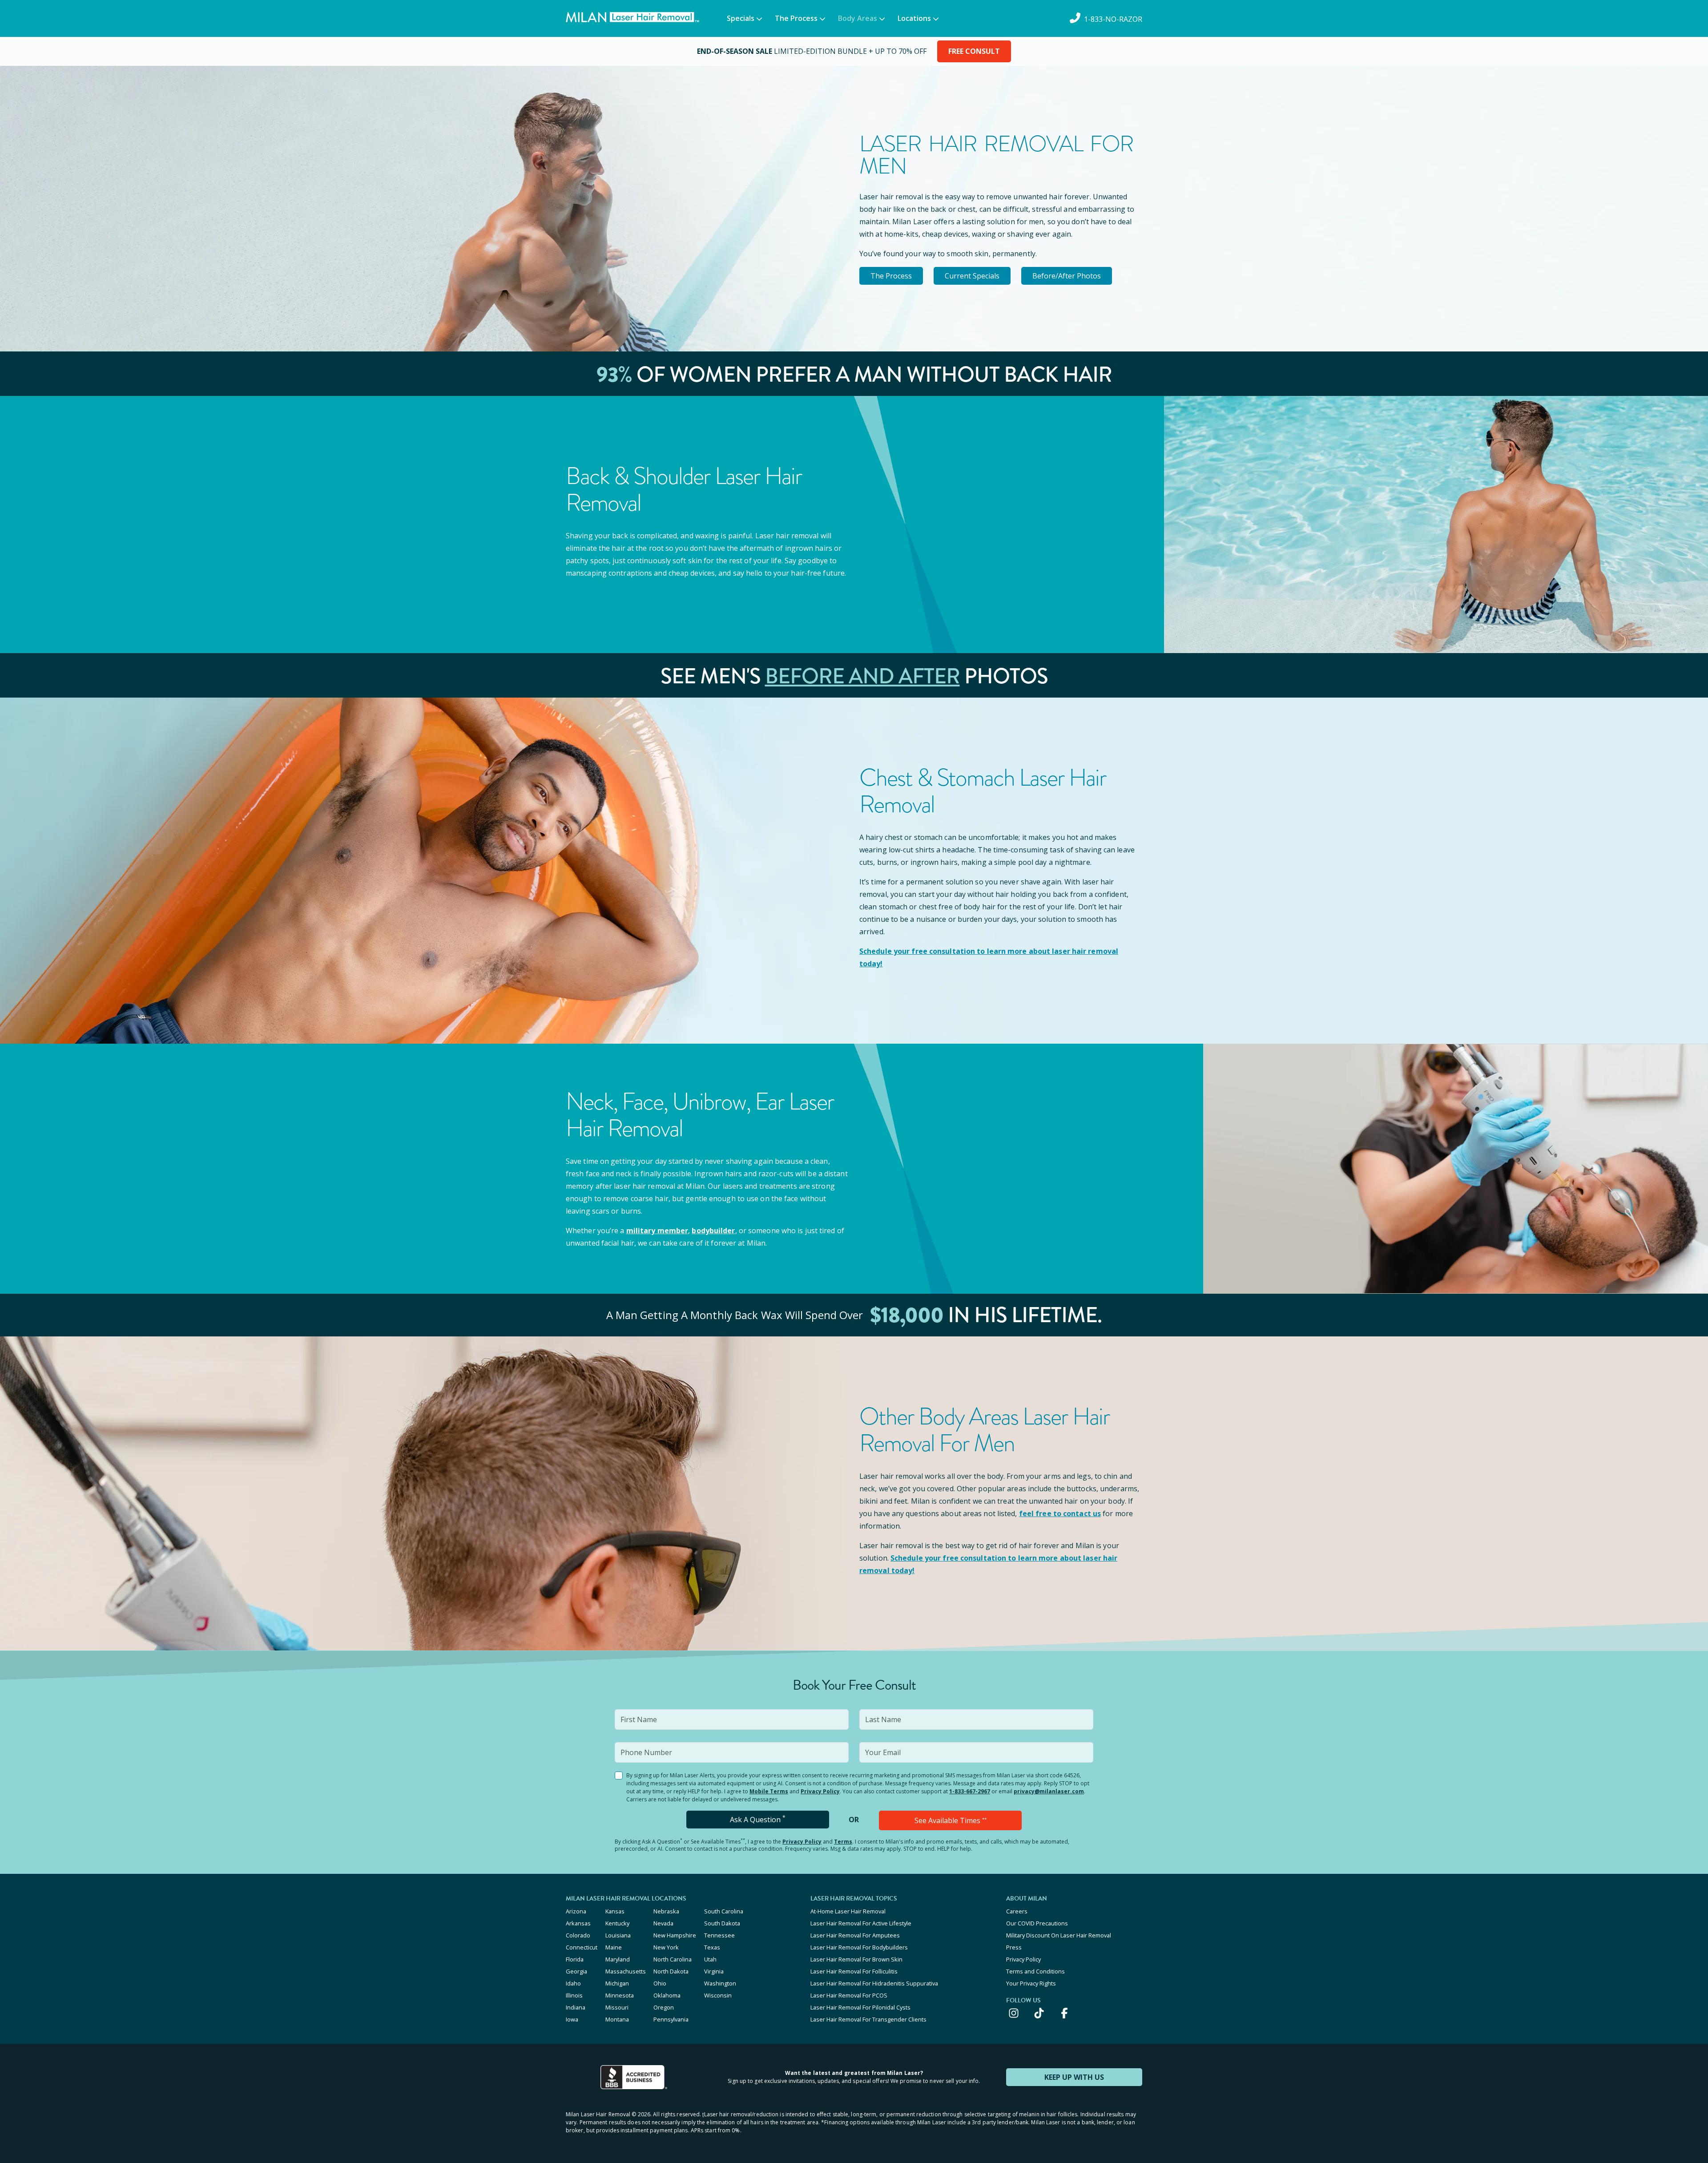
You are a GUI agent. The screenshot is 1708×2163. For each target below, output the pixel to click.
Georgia (576, 1971)
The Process (796, 18)
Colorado (578, 1935)
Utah (710, 1959)
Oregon (664, 2007)
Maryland (618, 1959)
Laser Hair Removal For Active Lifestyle (861, 1923)
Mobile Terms (769, 1791)
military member (657, 1231)
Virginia (714, 1971)
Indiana (576, 2007)
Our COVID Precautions (1037, 1923)
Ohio (660, 1983)
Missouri (617, 2007)
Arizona (576, 1911)
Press (1014, 1947)
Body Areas (858, 18)
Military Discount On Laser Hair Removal (1059, 1935)
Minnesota (620, 1995)
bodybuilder (713, 1231)
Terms (843, 1842)
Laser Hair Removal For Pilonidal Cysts (860, 2007)
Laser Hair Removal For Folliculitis (854, 1971)
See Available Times (951, 1820)
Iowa (572, 2019)
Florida (575, 1959)
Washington (720, 1983)
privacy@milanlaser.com (1049, 1791)
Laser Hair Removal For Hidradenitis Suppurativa (874, 1983)
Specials (741, 18)
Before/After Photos (1067, 276)
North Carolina (673, 1959)
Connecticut (582, 1947)
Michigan (617, 1983)
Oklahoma (667, 1995)
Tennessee (719, 1935)
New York (666, 1947)
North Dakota (671, 1971)
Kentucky (617, 1923)
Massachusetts (626, 1971)
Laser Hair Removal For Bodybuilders (859, 1947)
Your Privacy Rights (1031, 1983)
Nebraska (666, 1911)
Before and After (862, 676)
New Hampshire (675, 1935)
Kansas (615, 1911)
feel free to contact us (1060, 1513)
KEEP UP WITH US (1074, 2077)
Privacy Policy (820, 1791)
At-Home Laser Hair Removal (848, 1911)
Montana (617, 2019)
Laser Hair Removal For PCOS (849, 1995)
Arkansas (578, 1923)
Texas (712, 1947)
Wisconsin (718, 1995)
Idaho (573, 1983)
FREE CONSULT (974, 51)
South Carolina (724, 1911)
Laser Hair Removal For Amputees (855, 1935)
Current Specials (972, 276)
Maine (614, 1947)
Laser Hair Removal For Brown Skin (856, 1959)
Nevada (663, 1923)
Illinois (574, 1995)
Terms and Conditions (1035, 1971)
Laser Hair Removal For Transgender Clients (868, 2019)
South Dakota (722, 1923)
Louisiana (618, 1935)
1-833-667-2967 (970, 1791)
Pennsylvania (671, 2019)
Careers (1017, 1911)
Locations (914, 18)
